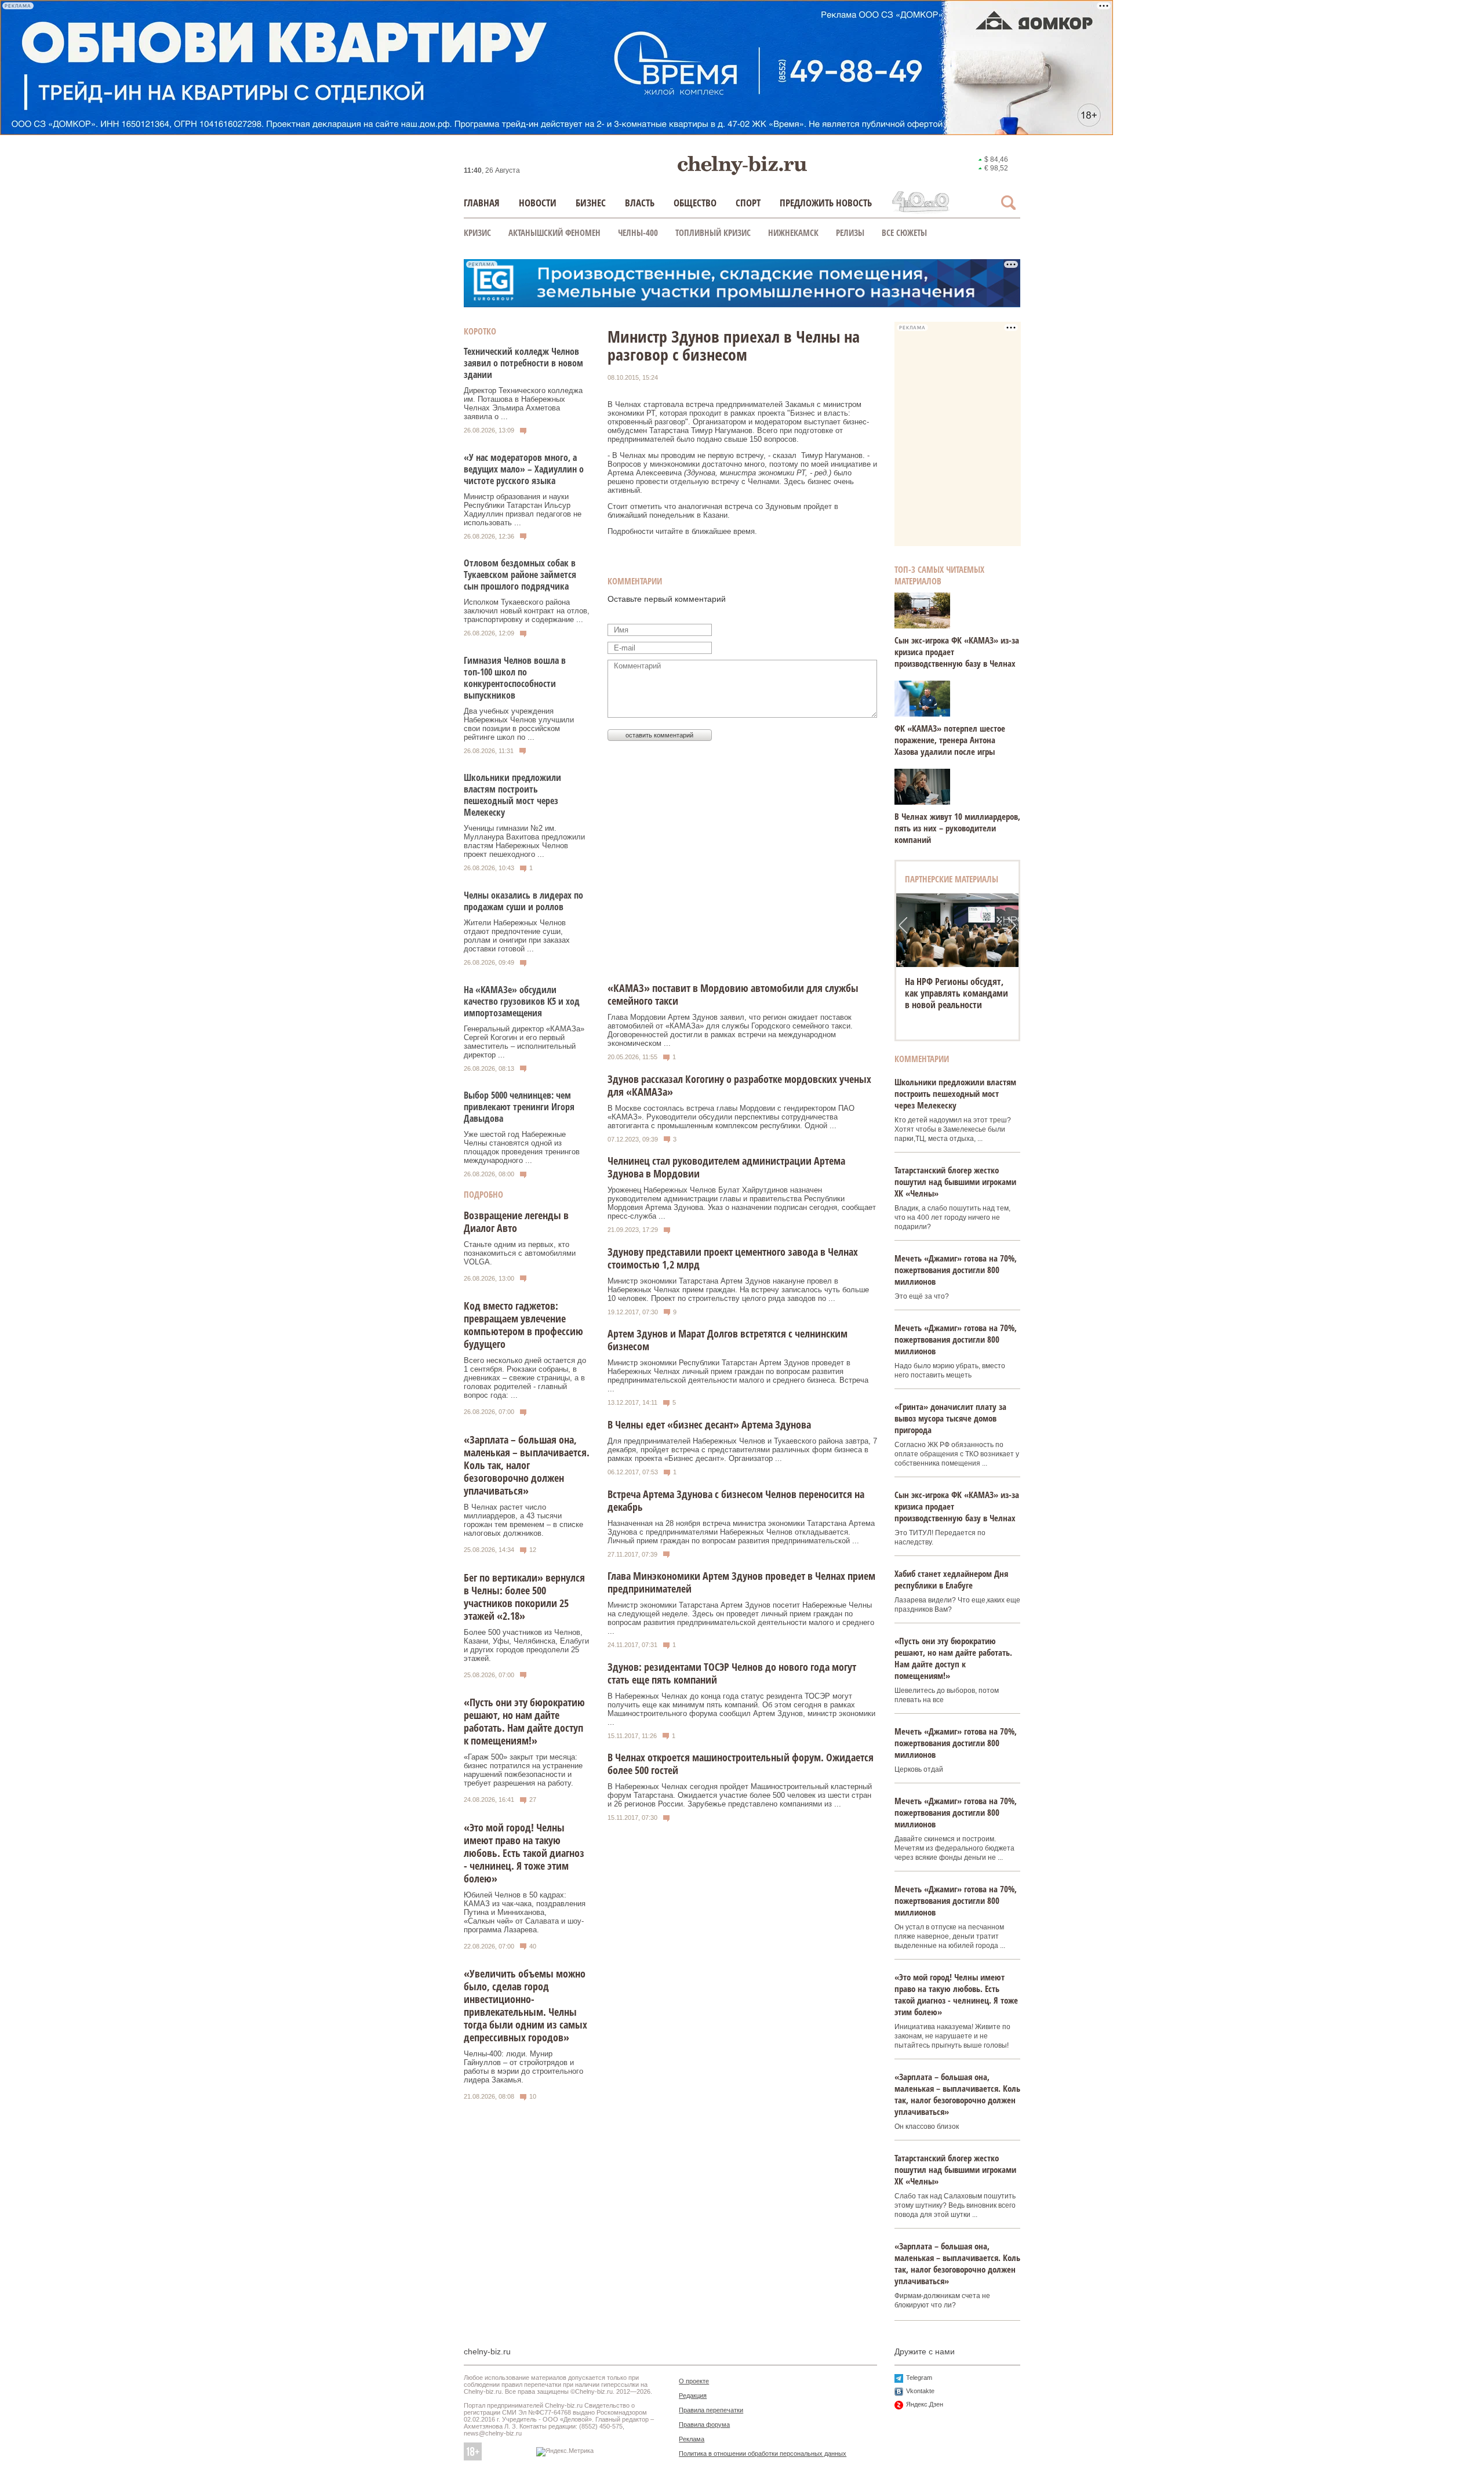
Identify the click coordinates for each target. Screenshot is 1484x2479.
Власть (640, 203)
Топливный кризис (713, 232)
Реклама (692, 2439)
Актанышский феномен (554, 232)
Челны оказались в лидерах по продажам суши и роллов (523, 901)
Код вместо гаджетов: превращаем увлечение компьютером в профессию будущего (523, 1325)
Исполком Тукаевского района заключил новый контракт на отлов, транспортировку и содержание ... (527, 611)
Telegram (919, 2378)
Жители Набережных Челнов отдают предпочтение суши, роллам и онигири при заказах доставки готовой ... (517, 936)
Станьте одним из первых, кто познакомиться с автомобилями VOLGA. (520, 1253)
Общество (695, 203)
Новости (538, 203)
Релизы (850, 232)
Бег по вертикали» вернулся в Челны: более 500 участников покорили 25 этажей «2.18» (524, 1597)
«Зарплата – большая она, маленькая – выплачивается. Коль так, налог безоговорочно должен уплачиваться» (527, 1465)
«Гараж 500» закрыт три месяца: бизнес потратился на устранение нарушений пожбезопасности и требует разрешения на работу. (523, 1770)
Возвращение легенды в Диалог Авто (516, 1222)
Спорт (748, 203)
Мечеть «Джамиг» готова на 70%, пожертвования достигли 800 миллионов (956, 1270)
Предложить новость (826, 203)
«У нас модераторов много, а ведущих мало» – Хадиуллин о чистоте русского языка (524, 469)
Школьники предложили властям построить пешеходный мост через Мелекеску (512, 795)
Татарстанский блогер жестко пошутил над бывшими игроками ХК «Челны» (955, 1182)
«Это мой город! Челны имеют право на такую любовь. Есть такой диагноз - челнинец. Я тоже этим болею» (524, 1853)
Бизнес (591, 203)
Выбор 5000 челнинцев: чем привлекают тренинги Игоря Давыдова (519, 1107)
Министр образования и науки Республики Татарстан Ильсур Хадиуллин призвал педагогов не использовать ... (523, 510)
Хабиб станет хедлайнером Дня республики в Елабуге (951, 1579)
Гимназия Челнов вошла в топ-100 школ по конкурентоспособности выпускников (515, 678)
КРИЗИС (477, 232)
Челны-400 (638, 232)
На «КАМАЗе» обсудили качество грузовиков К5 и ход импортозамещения (522, 1001)
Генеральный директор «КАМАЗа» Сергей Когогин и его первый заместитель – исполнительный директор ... (524, 1042)
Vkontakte (920, 2391)
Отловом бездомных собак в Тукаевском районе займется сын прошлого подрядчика (520, 575)
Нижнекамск (793, 232)
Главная (482, 203)
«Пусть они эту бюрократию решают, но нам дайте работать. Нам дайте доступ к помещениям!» (524, 1721)
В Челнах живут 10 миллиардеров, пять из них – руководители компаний (957, 828)
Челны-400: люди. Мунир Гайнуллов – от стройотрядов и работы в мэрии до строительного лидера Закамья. (523, 2067)
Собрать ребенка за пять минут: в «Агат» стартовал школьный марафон (957, 993)
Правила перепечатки (711, 2410)
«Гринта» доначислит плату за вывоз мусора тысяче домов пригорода (950, 1418)
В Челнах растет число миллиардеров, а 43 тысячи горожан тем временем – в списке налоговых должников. (523, 1520)
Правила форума (704, 2425)
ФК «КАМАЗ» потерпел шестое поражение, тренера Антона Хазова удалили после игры (950, 740)
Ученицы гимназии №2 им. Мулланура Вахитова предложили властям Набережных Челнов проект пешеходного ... (524, 841)
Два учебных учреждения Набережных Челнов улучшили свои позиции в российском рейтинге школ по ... (519, 724)
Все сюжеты (904, 232)
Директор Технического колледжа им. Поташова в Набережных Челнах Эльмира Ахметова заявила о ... (523, 404)
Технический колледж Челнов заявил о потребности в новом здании (523, 363)
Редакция (693, 2396)
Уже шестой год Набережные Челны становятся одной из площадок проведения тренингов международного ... (522, 1147)
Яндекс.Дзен (925, 2404)
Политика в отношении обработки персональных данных (763, 2453)
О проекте (694, 2381)
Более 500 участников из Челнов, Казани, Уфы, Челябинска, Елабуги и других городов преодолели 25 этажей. (526, 1645)
